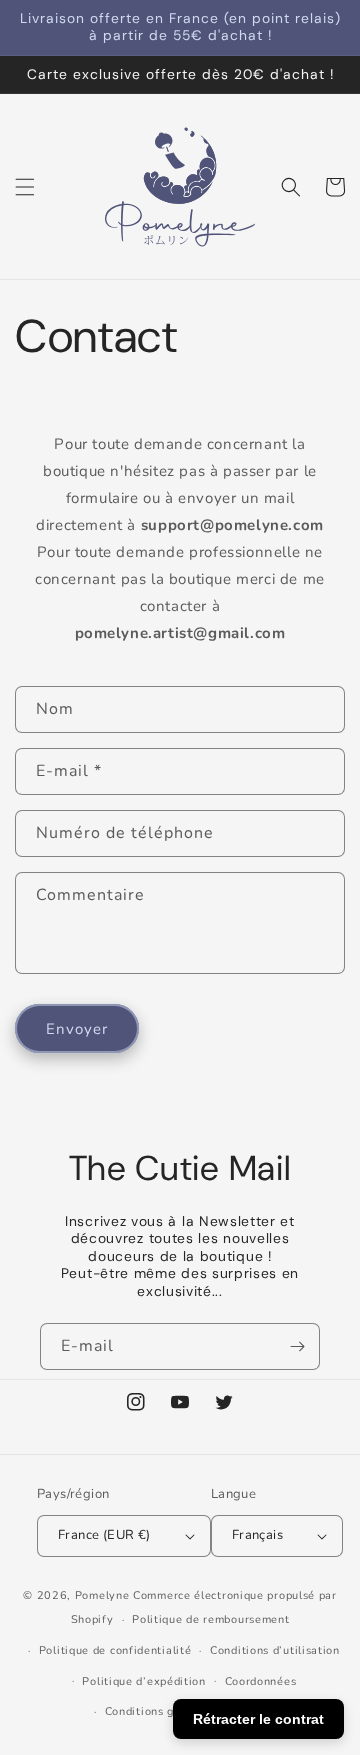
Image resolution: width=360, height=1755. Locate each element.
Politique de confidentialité (115, 1650)
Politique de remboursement (210, 1619)
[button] (25, 187)
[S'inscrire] (297, 1346)
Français (257, 1535)
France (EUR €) (104, 1535)
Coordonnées (261, 1681)
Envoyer (77, 1029)
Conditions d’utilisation (275, 1650)
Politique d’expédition (143, 1681)
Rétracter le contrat (258, 1719)
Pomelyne (102, 1595)
